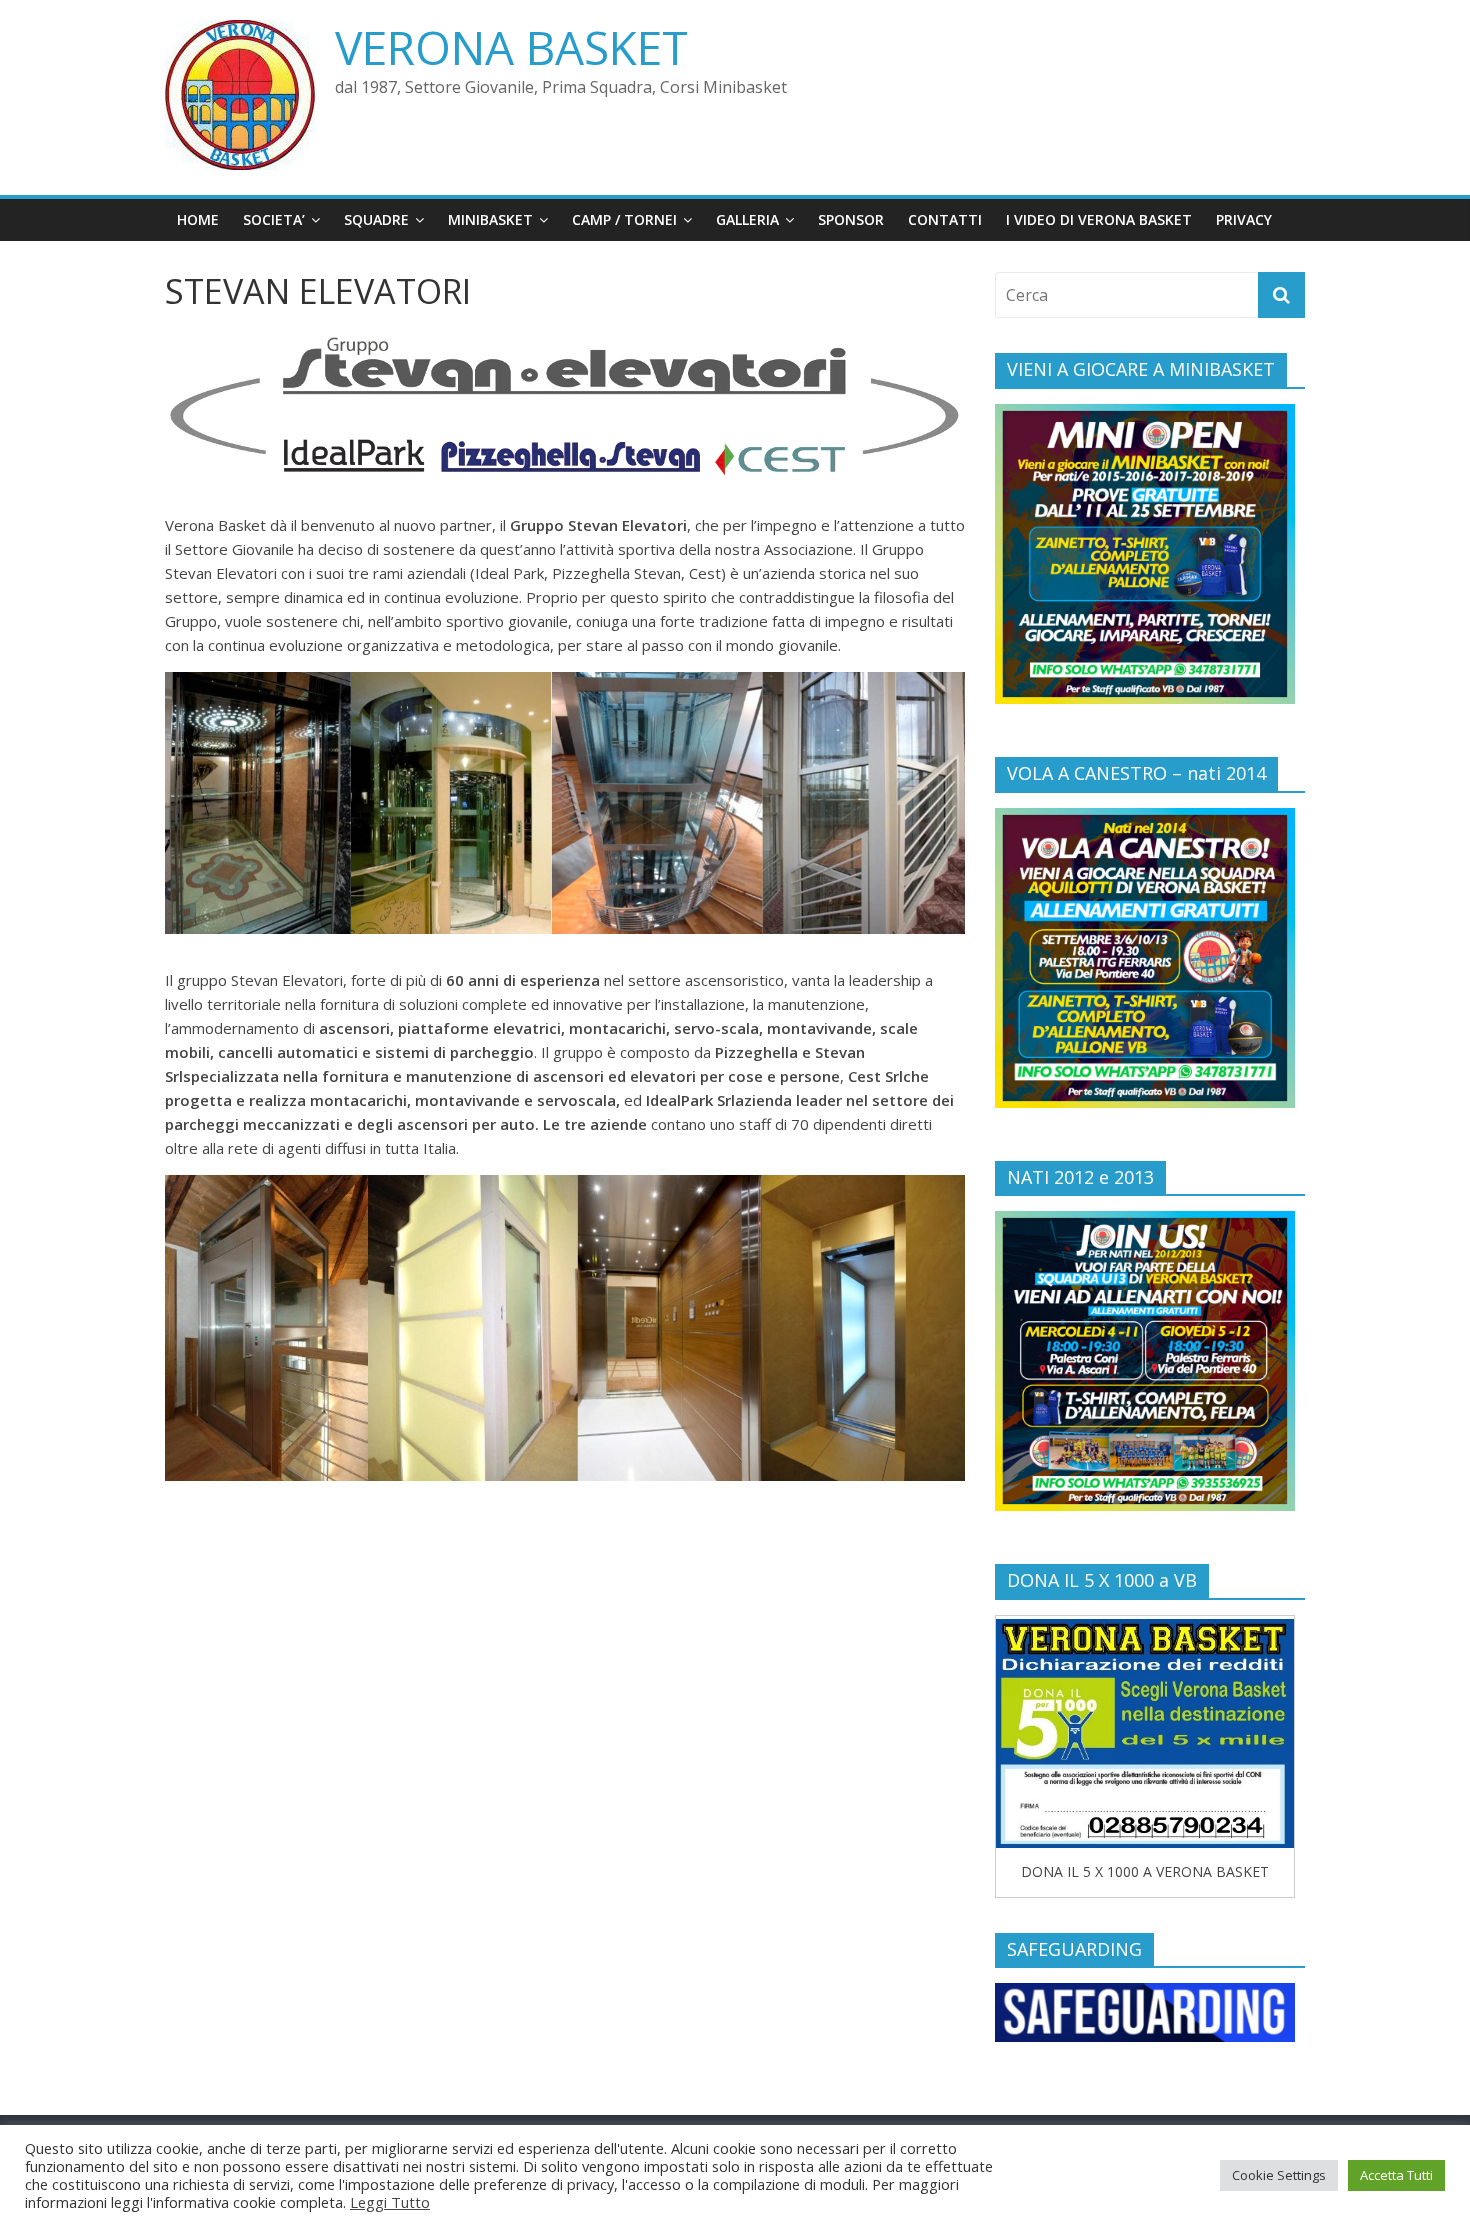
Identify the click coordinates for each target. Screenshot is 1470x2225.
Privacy (1244, 219)
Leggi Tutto (390, 2202)
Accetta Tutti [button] (1396, 2175)
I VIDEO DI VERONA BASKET (1099, 219)
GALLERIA (747, 219)
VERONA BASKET (511, 47)
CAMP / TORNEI (624, 219)
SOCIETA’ (274, 219)
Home (198, 219)
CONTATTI (945, 219)
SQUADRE (376, 219)
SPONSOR (851, 219)
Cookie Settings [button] (1279, 2175)
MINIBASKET (490, 219)
